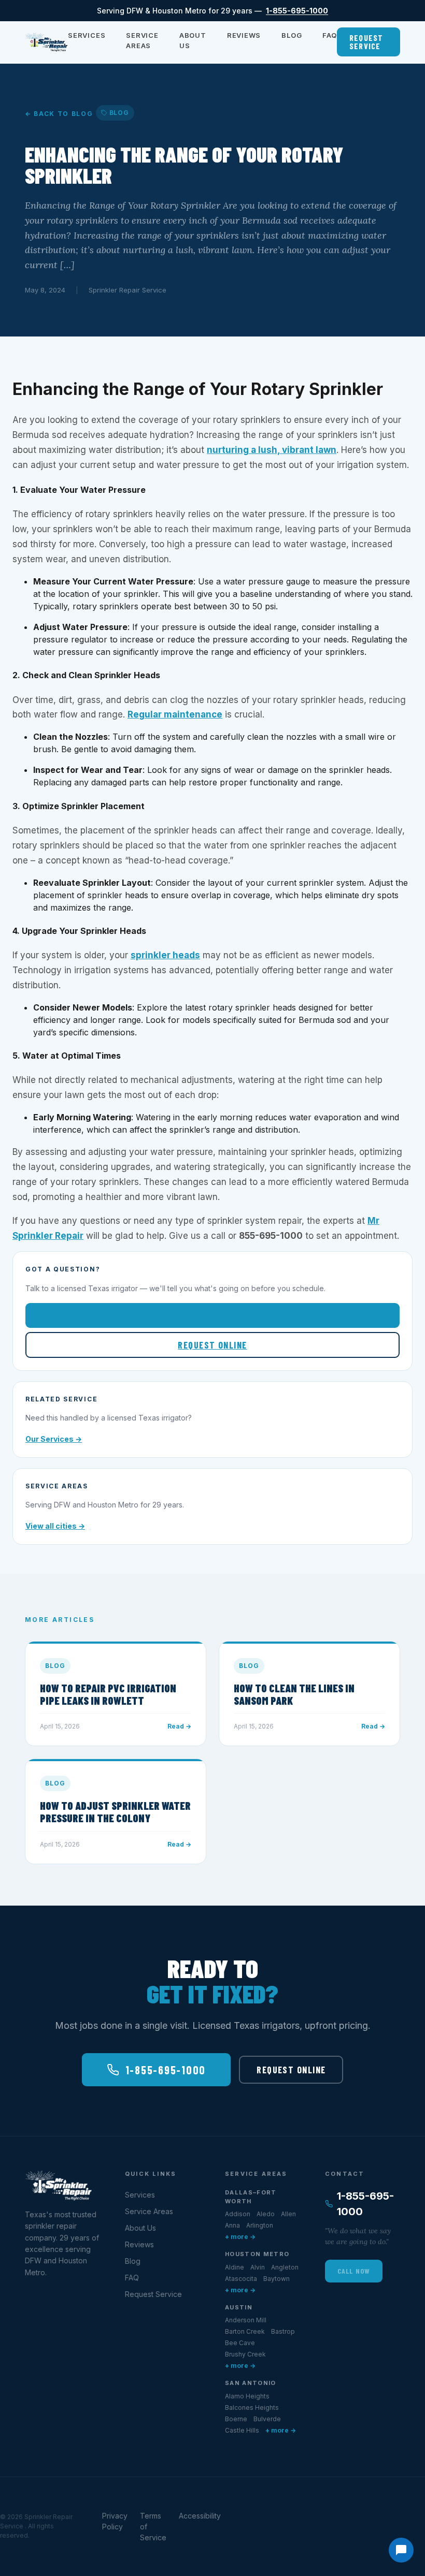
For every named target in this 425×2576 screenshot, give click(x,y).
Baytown (277, 2279)
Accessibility (200, 2516)
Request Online (212, 1345)
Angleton (285, 2267)
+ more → (240, 2237)
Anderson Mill (246, 2320)
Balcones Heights (252, 2407)
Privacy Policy (115, 2521)
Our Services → (54, 1439)
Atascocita (241, 2279)
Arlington (260, 2225)
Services (87, 35)
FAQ (329, 35)
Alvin (258, 2267)
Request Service (366, 42)
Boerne (236, 2419)
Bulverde (267, 2419)
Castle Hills (242, 2430)
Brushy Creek (245, 2354)
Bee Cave (240, 2343)
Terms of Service (153, 2527)
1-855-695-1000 (297, 11)
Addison (238, 2214)
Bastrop (283, 2331)
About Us (193, 40)
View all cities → (55, 1526)
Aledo (266, 2214)
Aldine (235, 2267)
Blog (292, 35)
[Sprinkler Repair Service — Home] (46, 42)
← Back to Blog (59, 114)
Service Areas (142, 40)
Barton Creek (245, 2331)
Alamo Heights (247, 2396)
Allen (288, 2214)
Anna (232, 2225)
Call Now (354, 2271)
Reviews (244, 35)
